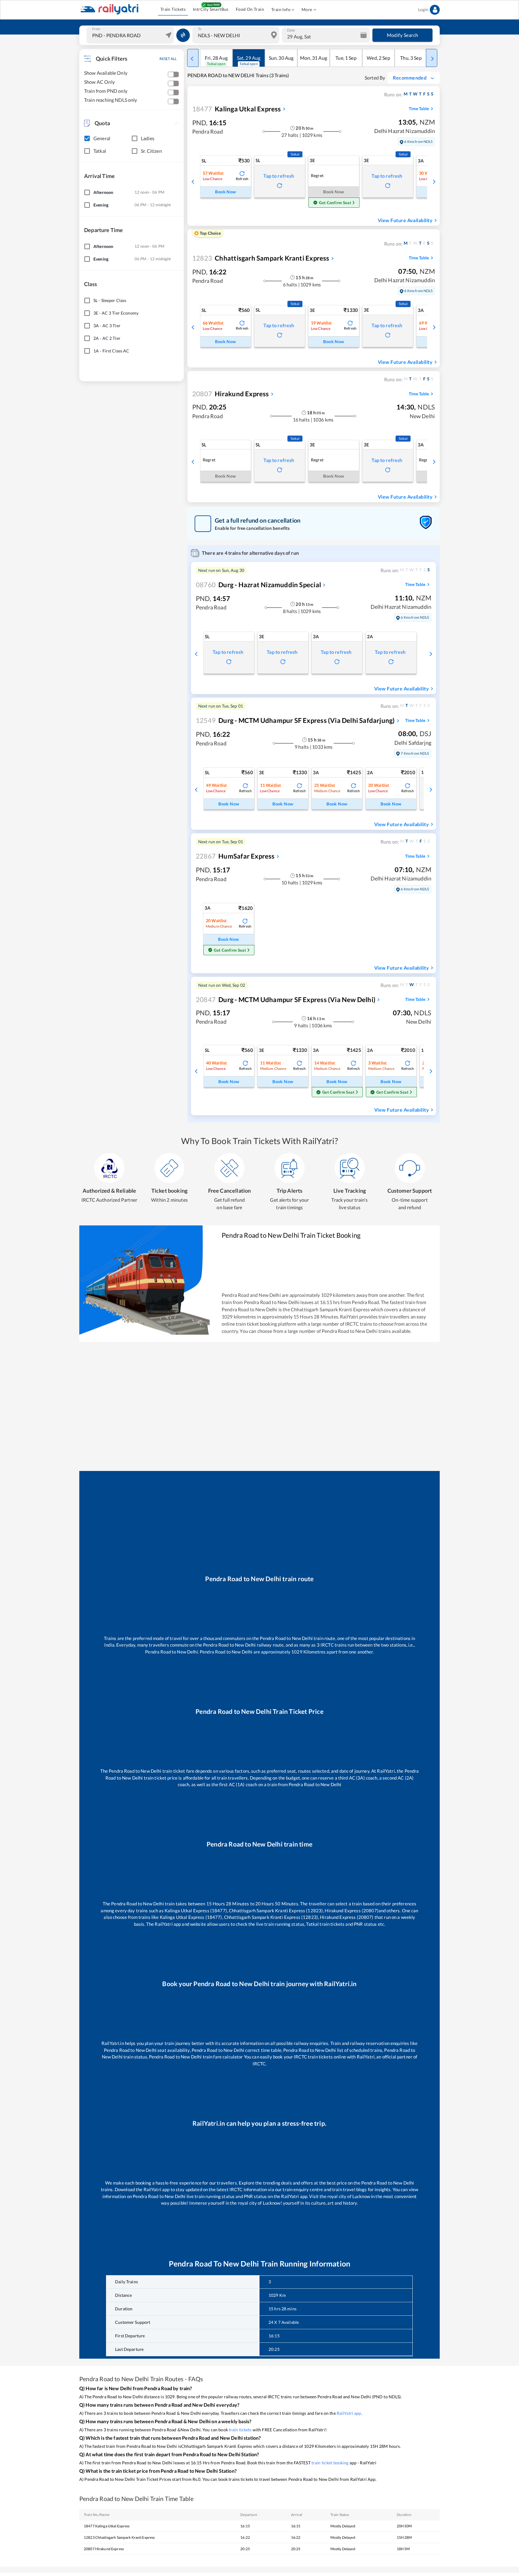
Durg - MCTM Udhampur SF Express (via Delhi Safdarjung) (295, 720)
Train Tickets (173, 9)
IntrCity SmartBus (211, 9)
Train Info (281, 9)
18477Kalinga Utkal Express (107, 2526)
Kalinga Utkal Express (237, 109)
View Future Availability (405, 220)
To (200, 29)
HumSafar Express (235, 856)
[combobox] (131, 35)
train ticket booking (330, 2463)
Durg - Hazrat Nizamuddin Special (258, 585)
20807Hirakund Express (104, 2549)
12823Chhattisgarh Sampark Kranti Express (119, 2537)
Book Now (225, 192)
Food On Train (250, 9)
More (307, 9)
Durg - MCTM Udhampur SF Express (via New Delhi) (286, 1000)
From (96, 29)
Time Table (419, 109)
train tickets (240, 2430)
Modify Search (403, 35)
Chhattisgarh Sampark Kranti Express (261, 258)
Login (423, 9)
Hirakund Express (231, 394)
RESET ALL (168, 59)
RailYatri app (349, 2413)
